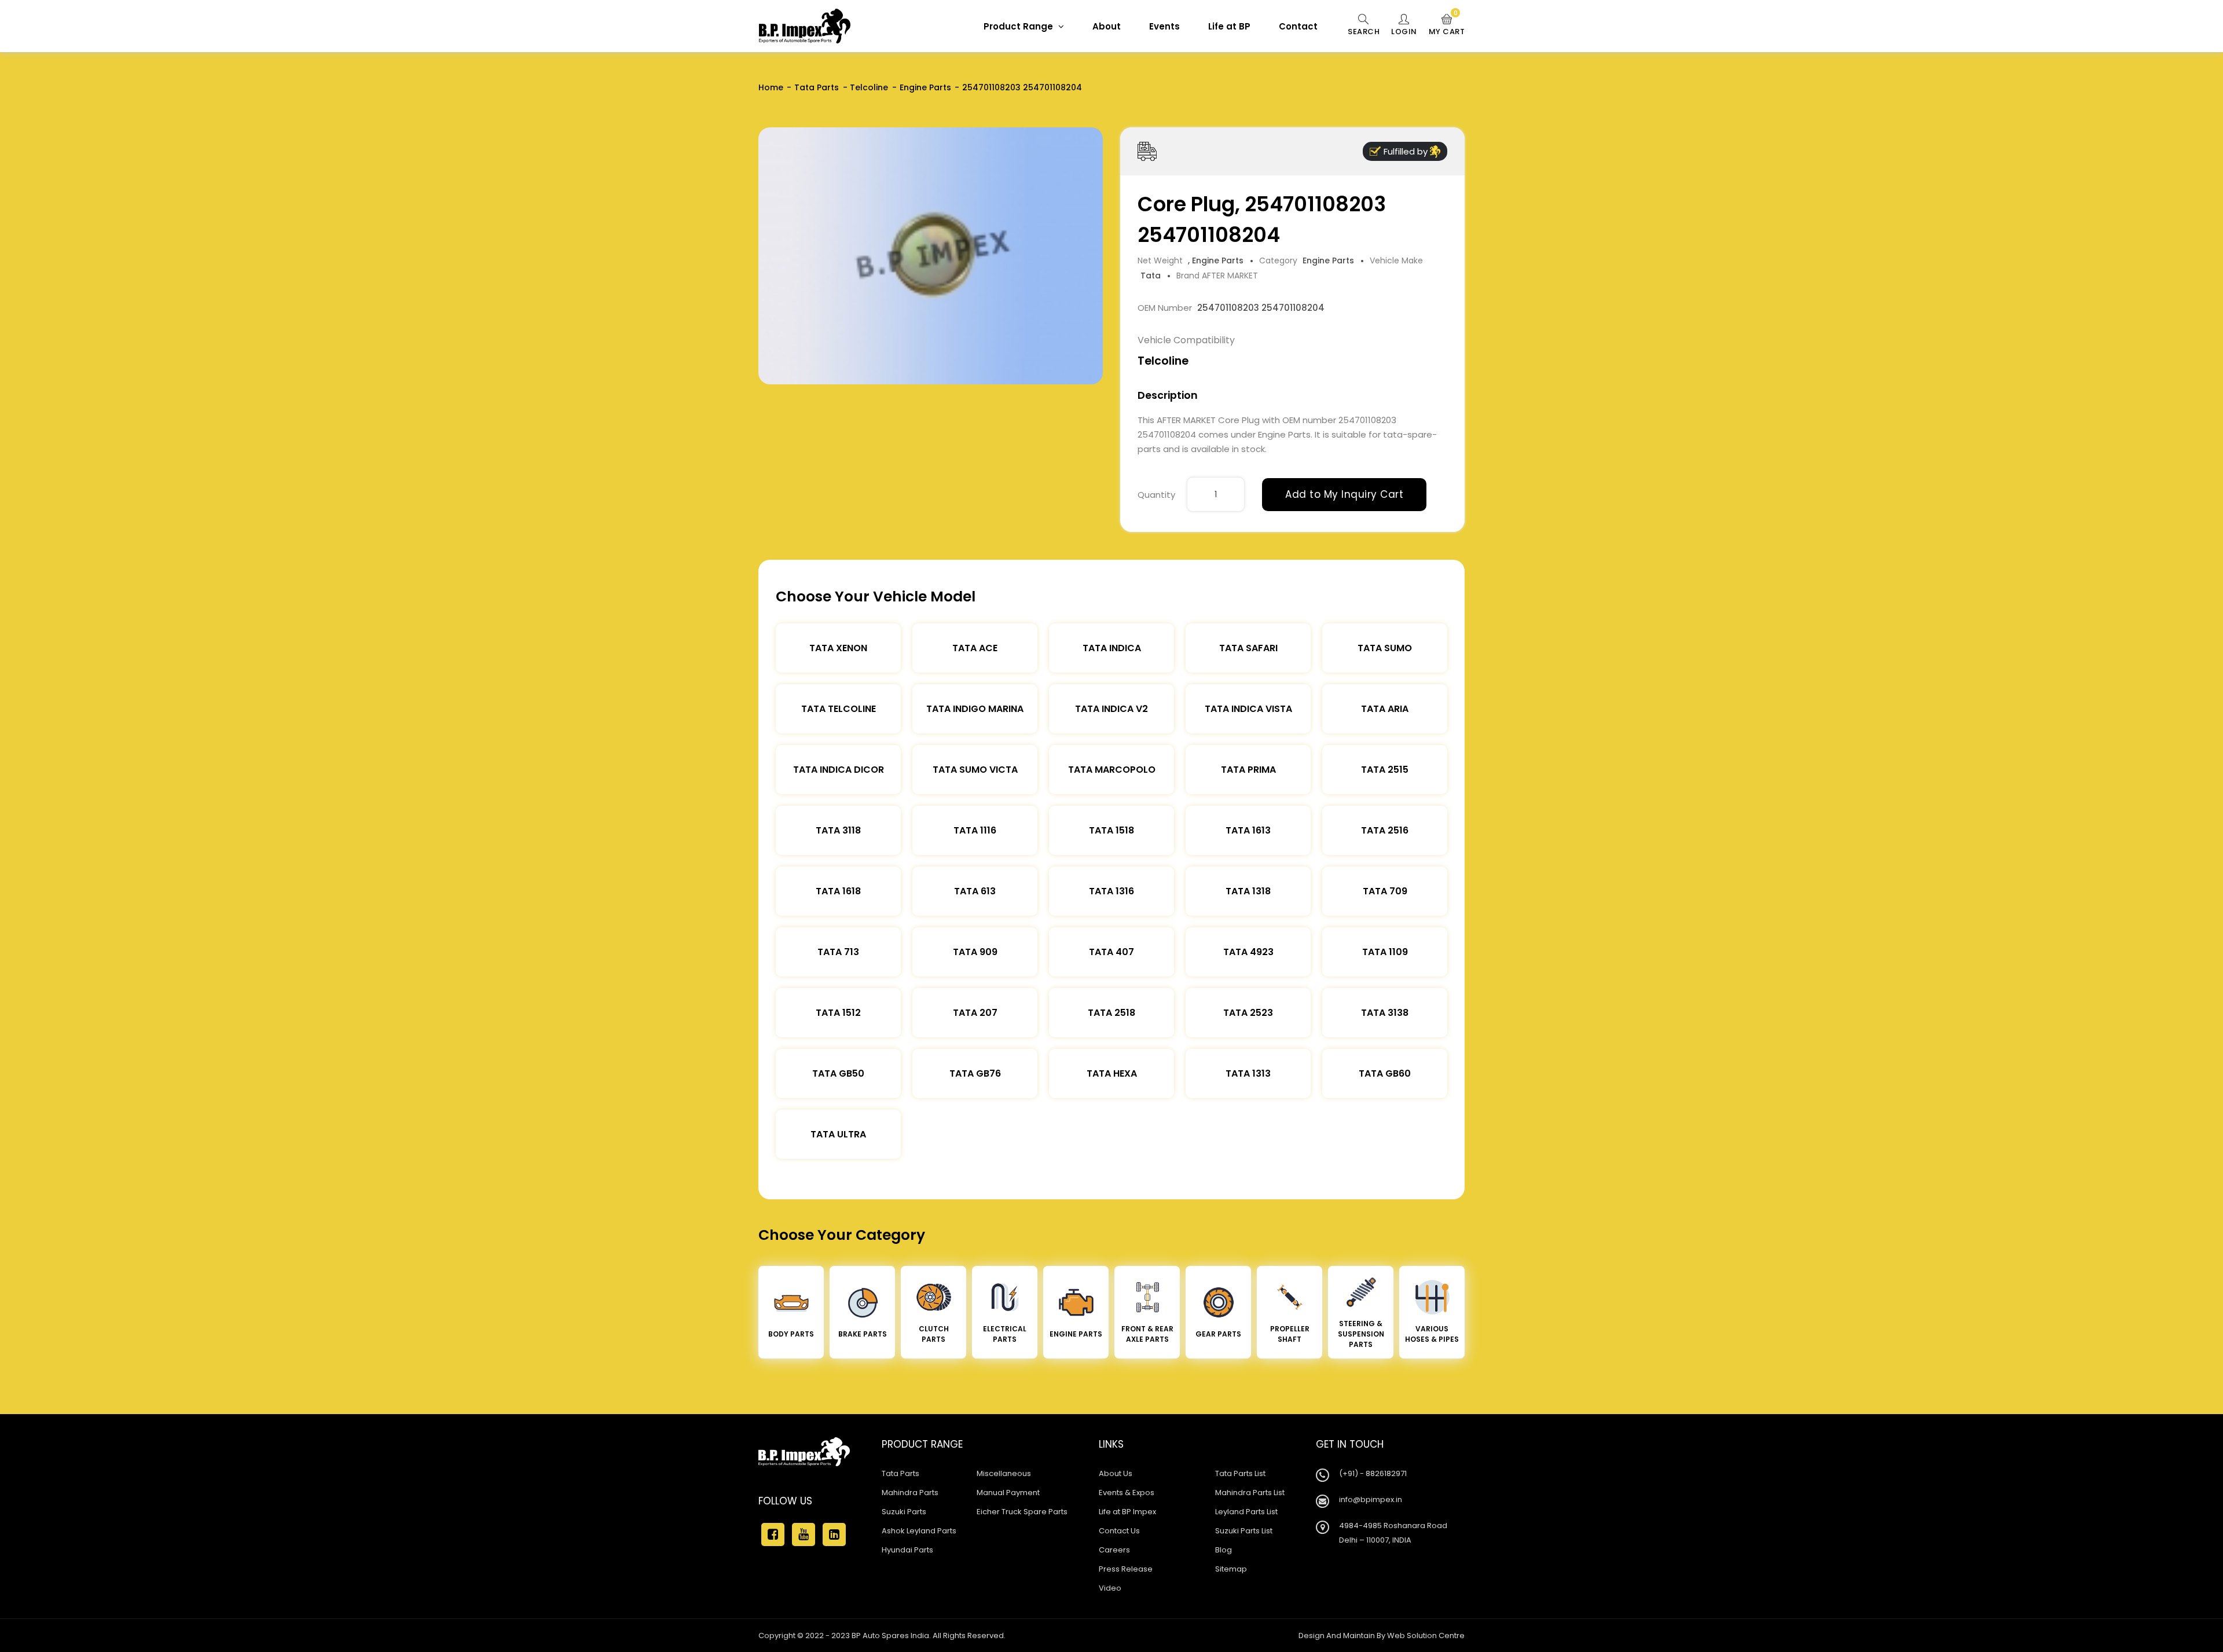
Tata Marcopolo (1112, 770)
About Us (1116, 1473)
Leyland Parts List (1246, 1512)
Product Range (1019, 26)
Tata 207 (975, 1013)
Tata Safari (1248, 648)
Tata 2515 (1385, 770)
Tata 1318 (1248, 891)
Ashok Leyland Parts (919, 1531)
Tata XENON (838, 648)
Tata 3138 (1385, 1013)
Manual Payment (1008, 1493)
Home (771, 87)
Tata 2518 (1111, 1013)
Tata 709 (1385, 891)
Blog (1224, 1550)
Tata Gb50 (838, 1073)
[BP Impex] (805, 26)
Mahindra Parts (910, 1493)
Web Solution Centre (1426, 1636)
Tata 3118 (838, 830)
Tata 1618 (838, 891)
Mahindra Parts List (1250, 1493)
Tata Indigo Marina (975, 709)
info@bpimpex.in (1371, 1499)
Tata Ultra (838, 1134)
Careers (1114, 1550)
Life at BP (1229, 26)
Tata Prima (1248, 770)
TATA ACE (975, 648)
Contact (1298, 26)
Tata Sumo (1385, 648)
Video (1110, 1588)
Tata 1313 (1248, 1073)
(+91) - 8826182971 (1373, 1473)
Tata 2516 (1385, 830)
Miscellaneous (1004, 1473)
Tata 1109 (1385, 952)
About (1107, 26)
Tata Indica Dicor (839, 770)
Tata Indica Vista (1248, 709)
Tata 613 (975, 891)
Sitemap (1231, 1569)
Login (1404, 32)
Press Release (1126, 1569)
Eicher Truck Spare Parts (1022, 1512)
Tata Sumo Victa (975, 770)
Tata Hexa (1112, 1073)
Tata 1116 (975, 830)
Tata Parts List (1240, 1473)
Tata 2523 (1248, 1013)
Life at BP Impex (1127, 1512)
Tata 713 (838, 952)
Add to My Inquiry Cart (1344, 494)
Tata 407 (1111, 952)
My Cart (1447, 25)
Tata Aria (1385, 709)
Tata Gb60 (1385, 1073)
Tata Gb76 (975, 1073)
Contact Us (1119, 1531)
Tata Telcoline (839, 709)
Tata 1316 (1111, 891)
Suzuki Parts (904, 1512)
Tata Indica (1112, 648)
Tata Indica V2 (1111, 709)
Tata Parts (817, 87)
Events (1164, 26)
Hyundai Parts (907, 1550)
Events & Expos (1127, 1493)
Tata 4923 (1248, 952)
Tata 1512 (838, 1013)
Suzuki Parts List (1244, 1531)
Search (1364, 32)
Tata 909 (975, 952)
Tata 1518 (1111, 830)
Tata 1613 (1248, 830)
